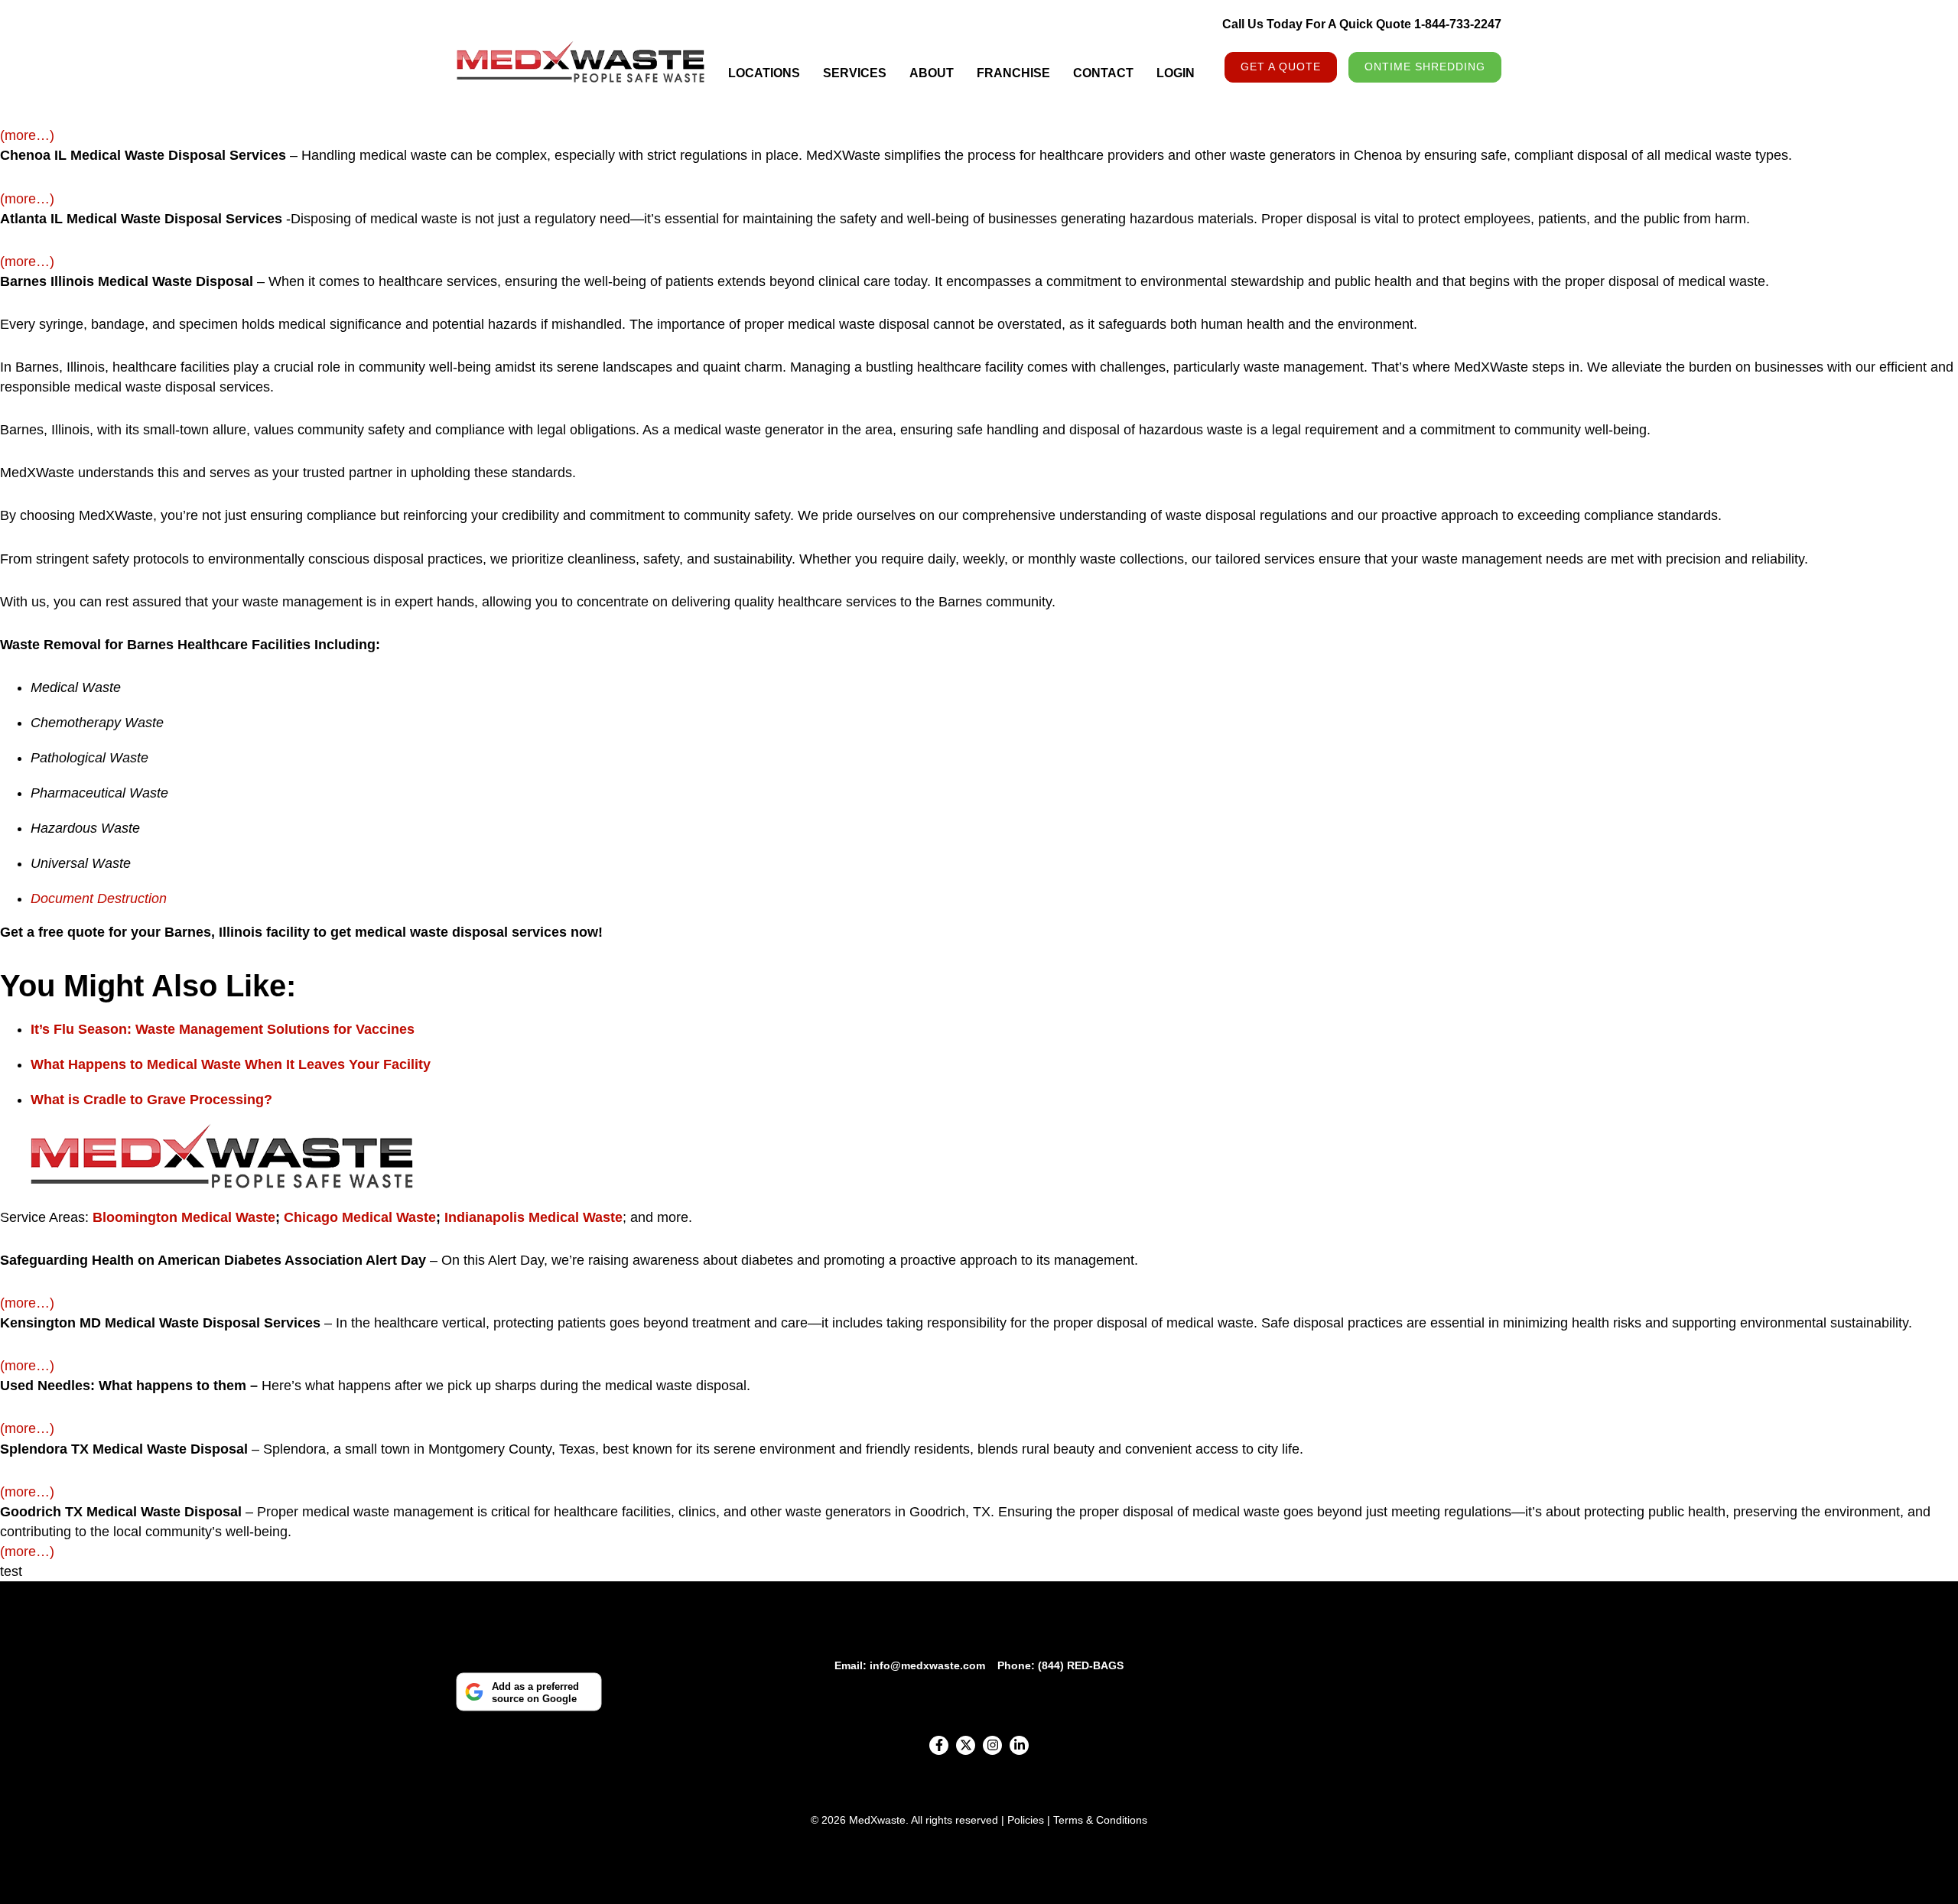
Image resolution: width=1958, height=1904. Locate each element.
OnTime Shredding (1425, 67)
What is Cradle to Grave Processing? (151, 1100)
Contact (1103, 73)
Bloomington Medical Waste (184, 1217)
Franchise (1013, 73)
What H (54, 1064)
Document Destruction (99, 898)
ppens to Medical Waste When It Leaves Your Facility (258, 1064)
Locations (764, 73)
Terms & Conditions (1100, 1820)
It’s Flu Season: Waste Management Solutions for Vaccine (219, 1029)
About (932, 73)
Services (855, 73)
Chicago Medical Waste (358, 1217)
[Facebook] (939, 1745)
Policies (1026, 1820)
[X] (966, 1745)
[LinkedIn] (1019, 1745)
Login (1176, 73)
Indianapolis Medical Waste (532, 1217)
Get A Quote (1281, 67)
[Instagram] (992, 1745)
